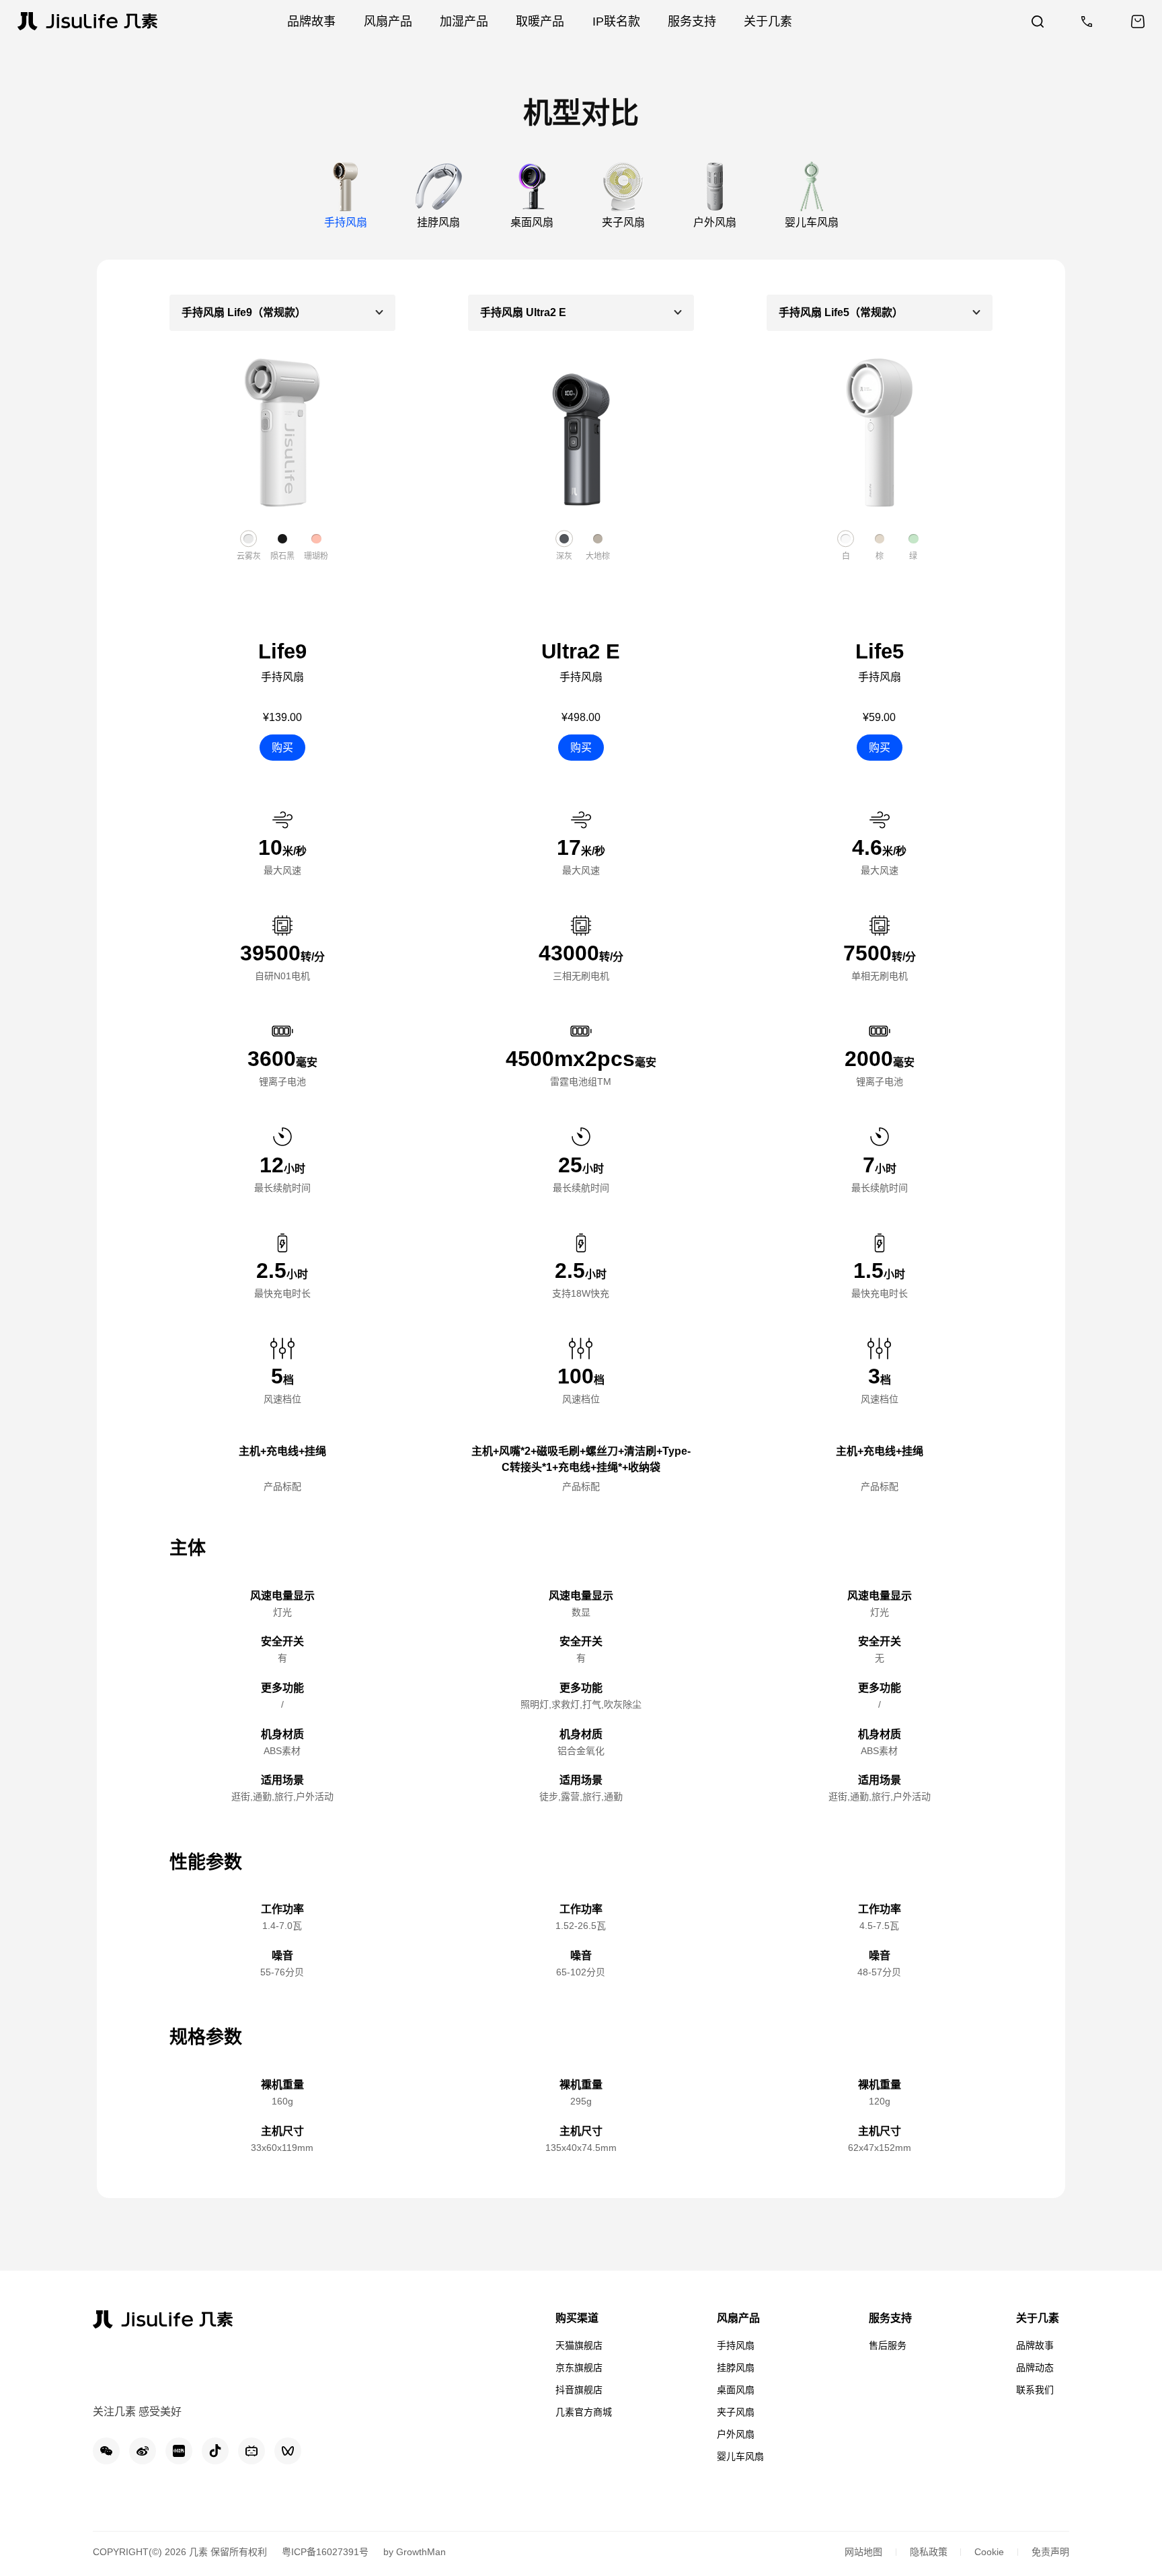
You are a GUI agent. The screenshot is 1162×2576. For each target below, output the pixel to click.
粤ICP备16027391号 (325, 2552)
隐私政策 (929, 2552)
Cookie (989, 2552)
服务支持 (890, 2318)
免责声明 (1050, 2552)
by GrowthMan (415, 2552)
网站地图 (863, 2552)
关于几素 (1038, 2318)
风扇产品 (738, 2318)
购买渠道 (577, 2318)
